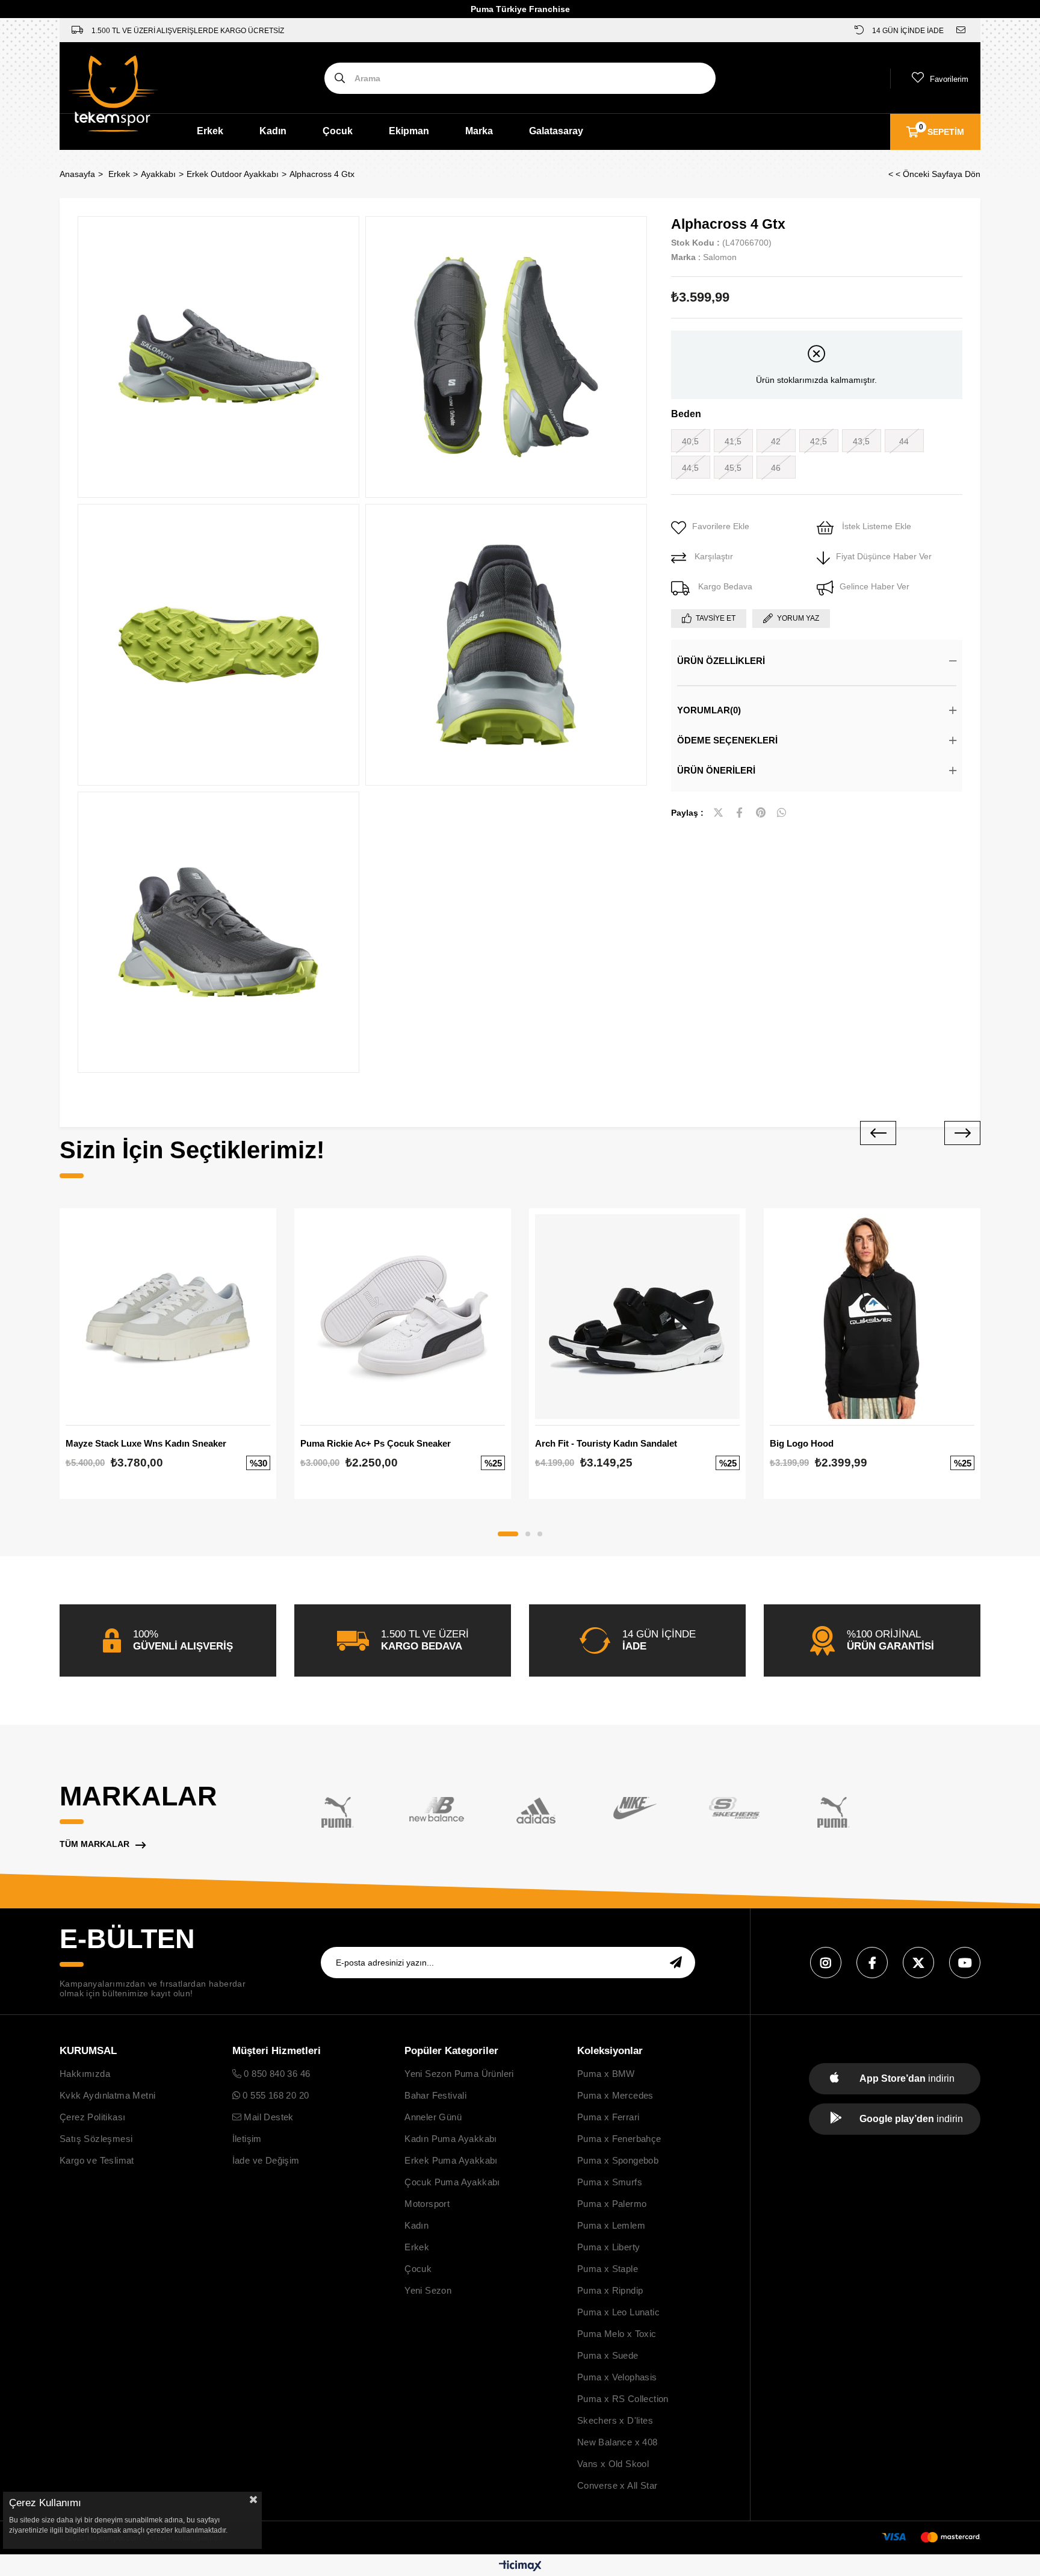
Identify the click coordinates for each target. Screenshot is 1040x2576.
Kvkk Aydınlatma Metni (107, 2095)
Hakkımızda (85, 2074)
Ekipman (409, 131)
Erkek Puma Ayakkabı (451, 2160)
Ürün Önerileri (716, 770)
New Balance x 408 (617, 2442)
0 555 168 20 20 (274, 2095)
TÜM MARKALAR (94, 1844)
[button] (508, 1534)
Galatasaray (556, 131)
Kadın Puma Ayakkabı (451, 2139)
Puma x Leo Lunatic (618, 2312)
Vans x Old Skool (613, 2464)
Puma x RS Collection (623, 2399)
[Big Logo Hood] (872, 1317)
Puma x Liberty (609, 2247)
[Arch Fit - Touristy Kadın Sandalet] (637, 1317)
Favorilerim (949, 79)
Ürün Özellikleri (721, 661)
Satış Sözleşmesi (96, 2139)
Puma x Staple (608, 2269)
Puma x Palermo (612, 2204)
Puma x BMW (606, 2074)
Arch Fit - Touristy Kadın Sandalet (606, 1443)
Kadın (273, 131)
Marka (479, 131)
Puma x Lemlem (611, 2225)
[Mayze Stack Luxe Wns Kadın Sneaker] (168, 1317)
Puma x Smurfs (610, 2182)
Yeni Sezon (428, 2290)
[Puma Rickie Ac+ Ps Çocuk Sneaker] (403, 1317)
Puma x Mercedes (615, 2095)
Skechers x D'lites (615, 2420)
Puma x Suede (608, 2355)
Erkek (210, 131)
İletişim (247, 2139)
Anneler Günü (433, 2117)
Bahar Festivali (435, 2095)
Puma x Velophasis (617, 2377)
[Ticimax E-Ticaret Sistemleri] (520, 2567)
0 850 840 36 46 (276, 2074)
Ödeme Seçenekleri (727, 740)
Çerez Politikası (92, 2117)
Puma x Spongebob (618, 2160)
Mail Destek (268, 2117)
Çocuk (338, 131)
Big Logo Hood (802, 1443)
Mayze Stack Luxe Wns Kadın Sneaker (146, 1443)
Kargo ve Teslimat (97, 2160)
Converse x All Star (617, 2485)
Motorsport (427, 2204)
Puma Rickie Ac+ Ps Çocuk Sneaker (376, 1443)
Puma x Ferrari (608, 2117)
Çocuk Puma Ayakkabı (452, 2182)
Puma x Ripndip (610, 2290)
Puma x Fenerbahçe (619, 2139)
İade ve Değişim (266, 2160)
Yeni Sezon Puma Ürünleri (459, 2074)
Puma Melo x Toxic (617, 2334)
